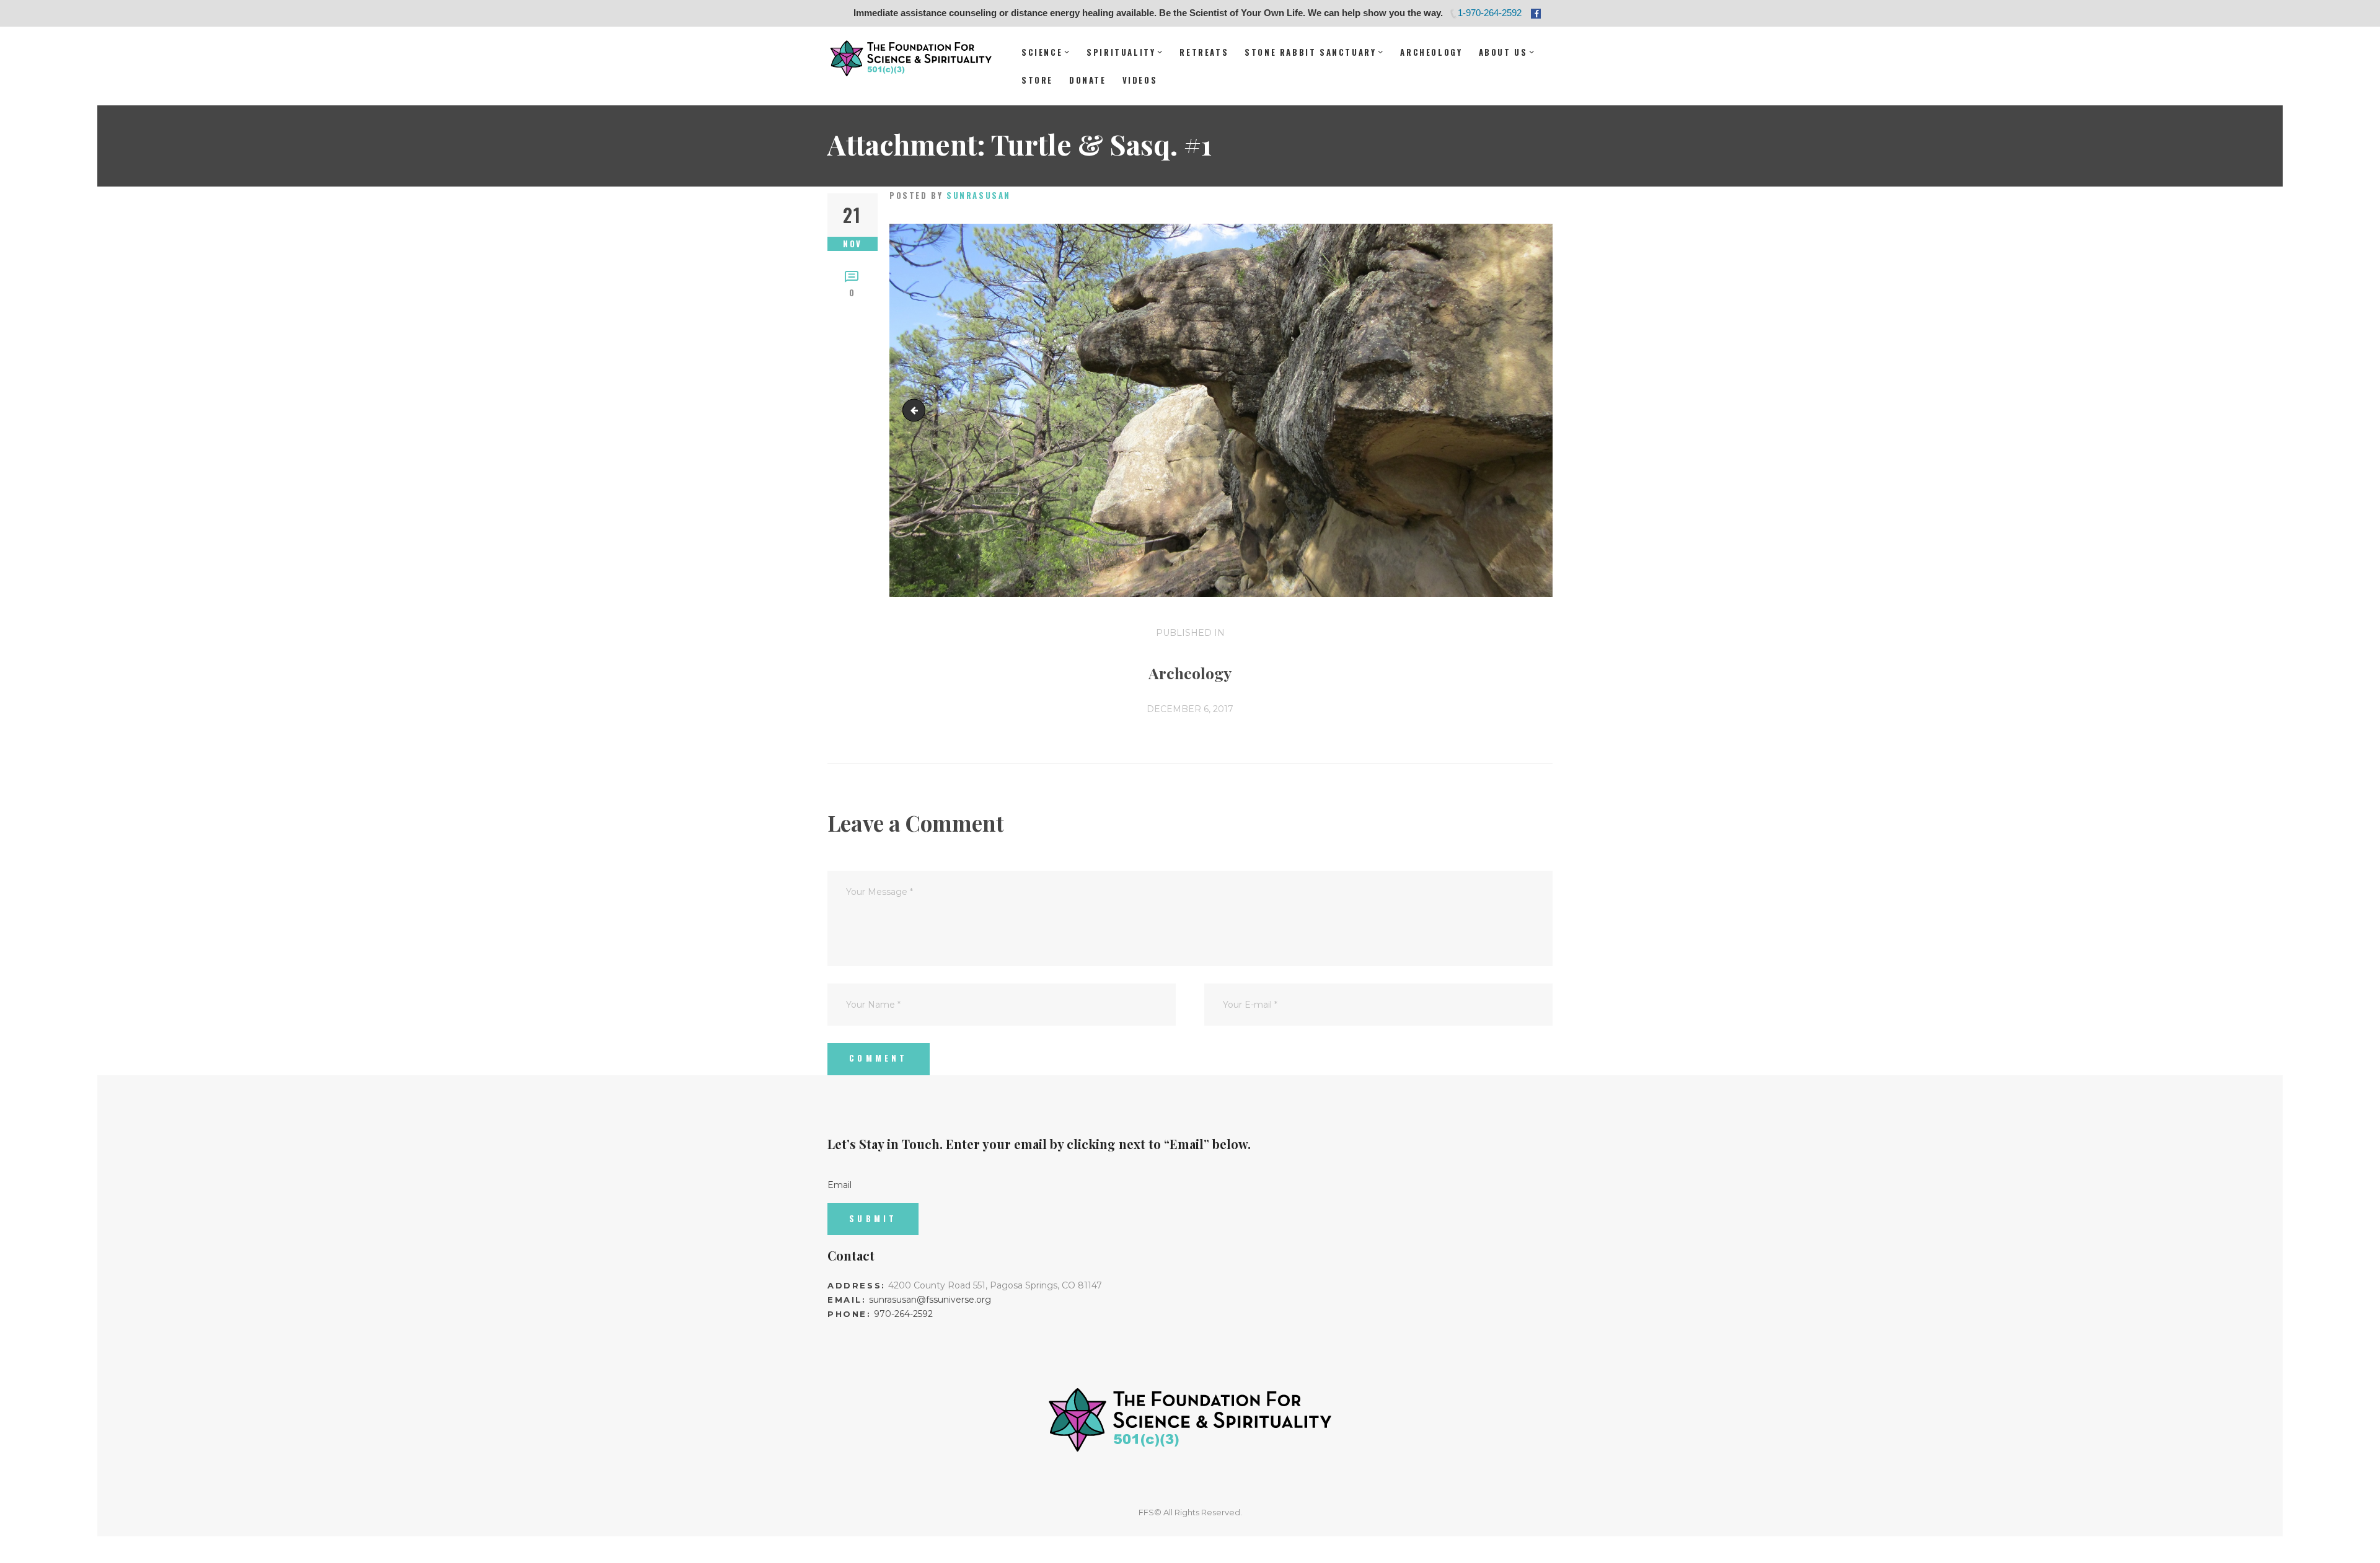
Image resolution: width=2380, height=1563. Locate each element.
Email (840, 1185)
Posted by (950, 195)
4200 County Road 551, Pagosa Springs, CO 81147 (995, 1285)
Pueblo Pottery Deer (916, 410)
